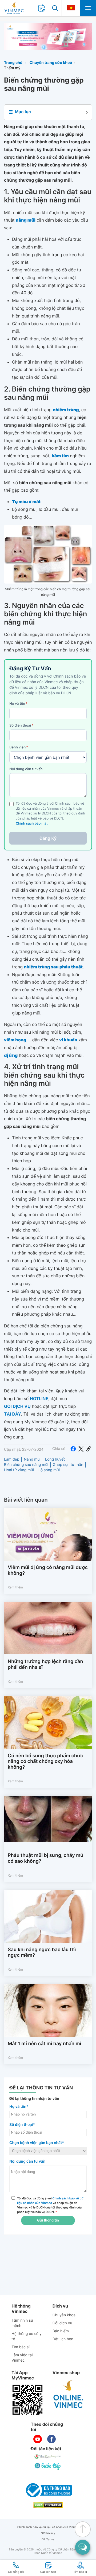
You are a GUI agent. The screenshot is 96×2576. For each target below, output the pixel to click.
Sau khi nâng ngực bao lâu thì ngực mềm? (42, 1953)
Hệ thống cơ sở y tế (27, 2336)
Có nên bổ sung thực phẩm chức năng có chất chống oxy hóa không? (45, 1762)
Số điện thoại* (22, 2125)
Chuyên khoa (64, 2315)
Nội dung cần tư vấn (26, 769)
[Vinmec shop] (69, 2394)
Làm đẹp (12, 1459)
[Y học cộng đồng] (48, 2457)
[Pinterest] (89, 1449)
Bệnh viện (19, 747)
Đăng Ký (48, 838)
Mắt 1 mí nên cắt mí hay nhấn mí (44, 2044)
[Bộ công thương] (48, 2490)
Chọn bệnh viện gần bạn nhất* (37, 2143)
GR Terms (48, 2539)
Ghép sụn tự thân (68, 1465)
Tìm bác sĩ (21, 2347)
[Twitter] (81, 1449)
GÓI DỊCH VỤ (17, 1406)
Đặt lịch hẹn (63, 2339)
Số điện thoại (21, 725)
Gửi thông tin (48, 2220)
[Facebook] (73, 1449)
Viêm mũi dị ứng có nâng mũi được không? (48, 1570)
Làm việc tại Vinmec (22, 2358)
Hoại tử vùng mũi (19, 1470)
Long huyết (55, 1459)
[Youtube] (38, 2439)
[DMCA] (48, 2505)
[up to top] (83, 2529)
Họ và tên (18, 704)
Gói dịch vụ (62, 2323)
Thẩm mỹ (12, 68)
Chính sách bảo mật (32, 824)
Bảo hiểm (61, 2331)
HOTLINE (39, 1399)
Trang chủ (13, 63)
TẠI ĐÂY (13, 1414)
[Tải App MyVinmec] (27, 2400)
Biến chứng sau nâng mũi (26, 1465)
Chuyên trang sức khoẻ (51, 63)
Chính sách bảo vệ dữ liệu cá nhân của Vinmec (48, 2527)
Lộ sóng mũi (49, 1470)
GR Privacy (48, 2533)
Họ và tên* (19, 2107)
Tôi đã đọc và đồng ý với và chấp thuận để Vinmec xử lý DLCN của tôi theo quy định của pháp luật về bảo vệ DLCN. (50, 2205)
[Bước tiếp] (48, 2466)
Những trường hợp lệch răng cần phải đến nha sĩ (45, 1664)
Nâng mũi (32, 1459)
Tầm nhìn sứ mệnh (22, 2323)
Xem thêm (15, 1587)
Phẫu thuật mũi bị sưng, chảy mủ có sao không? (45, 1858)
